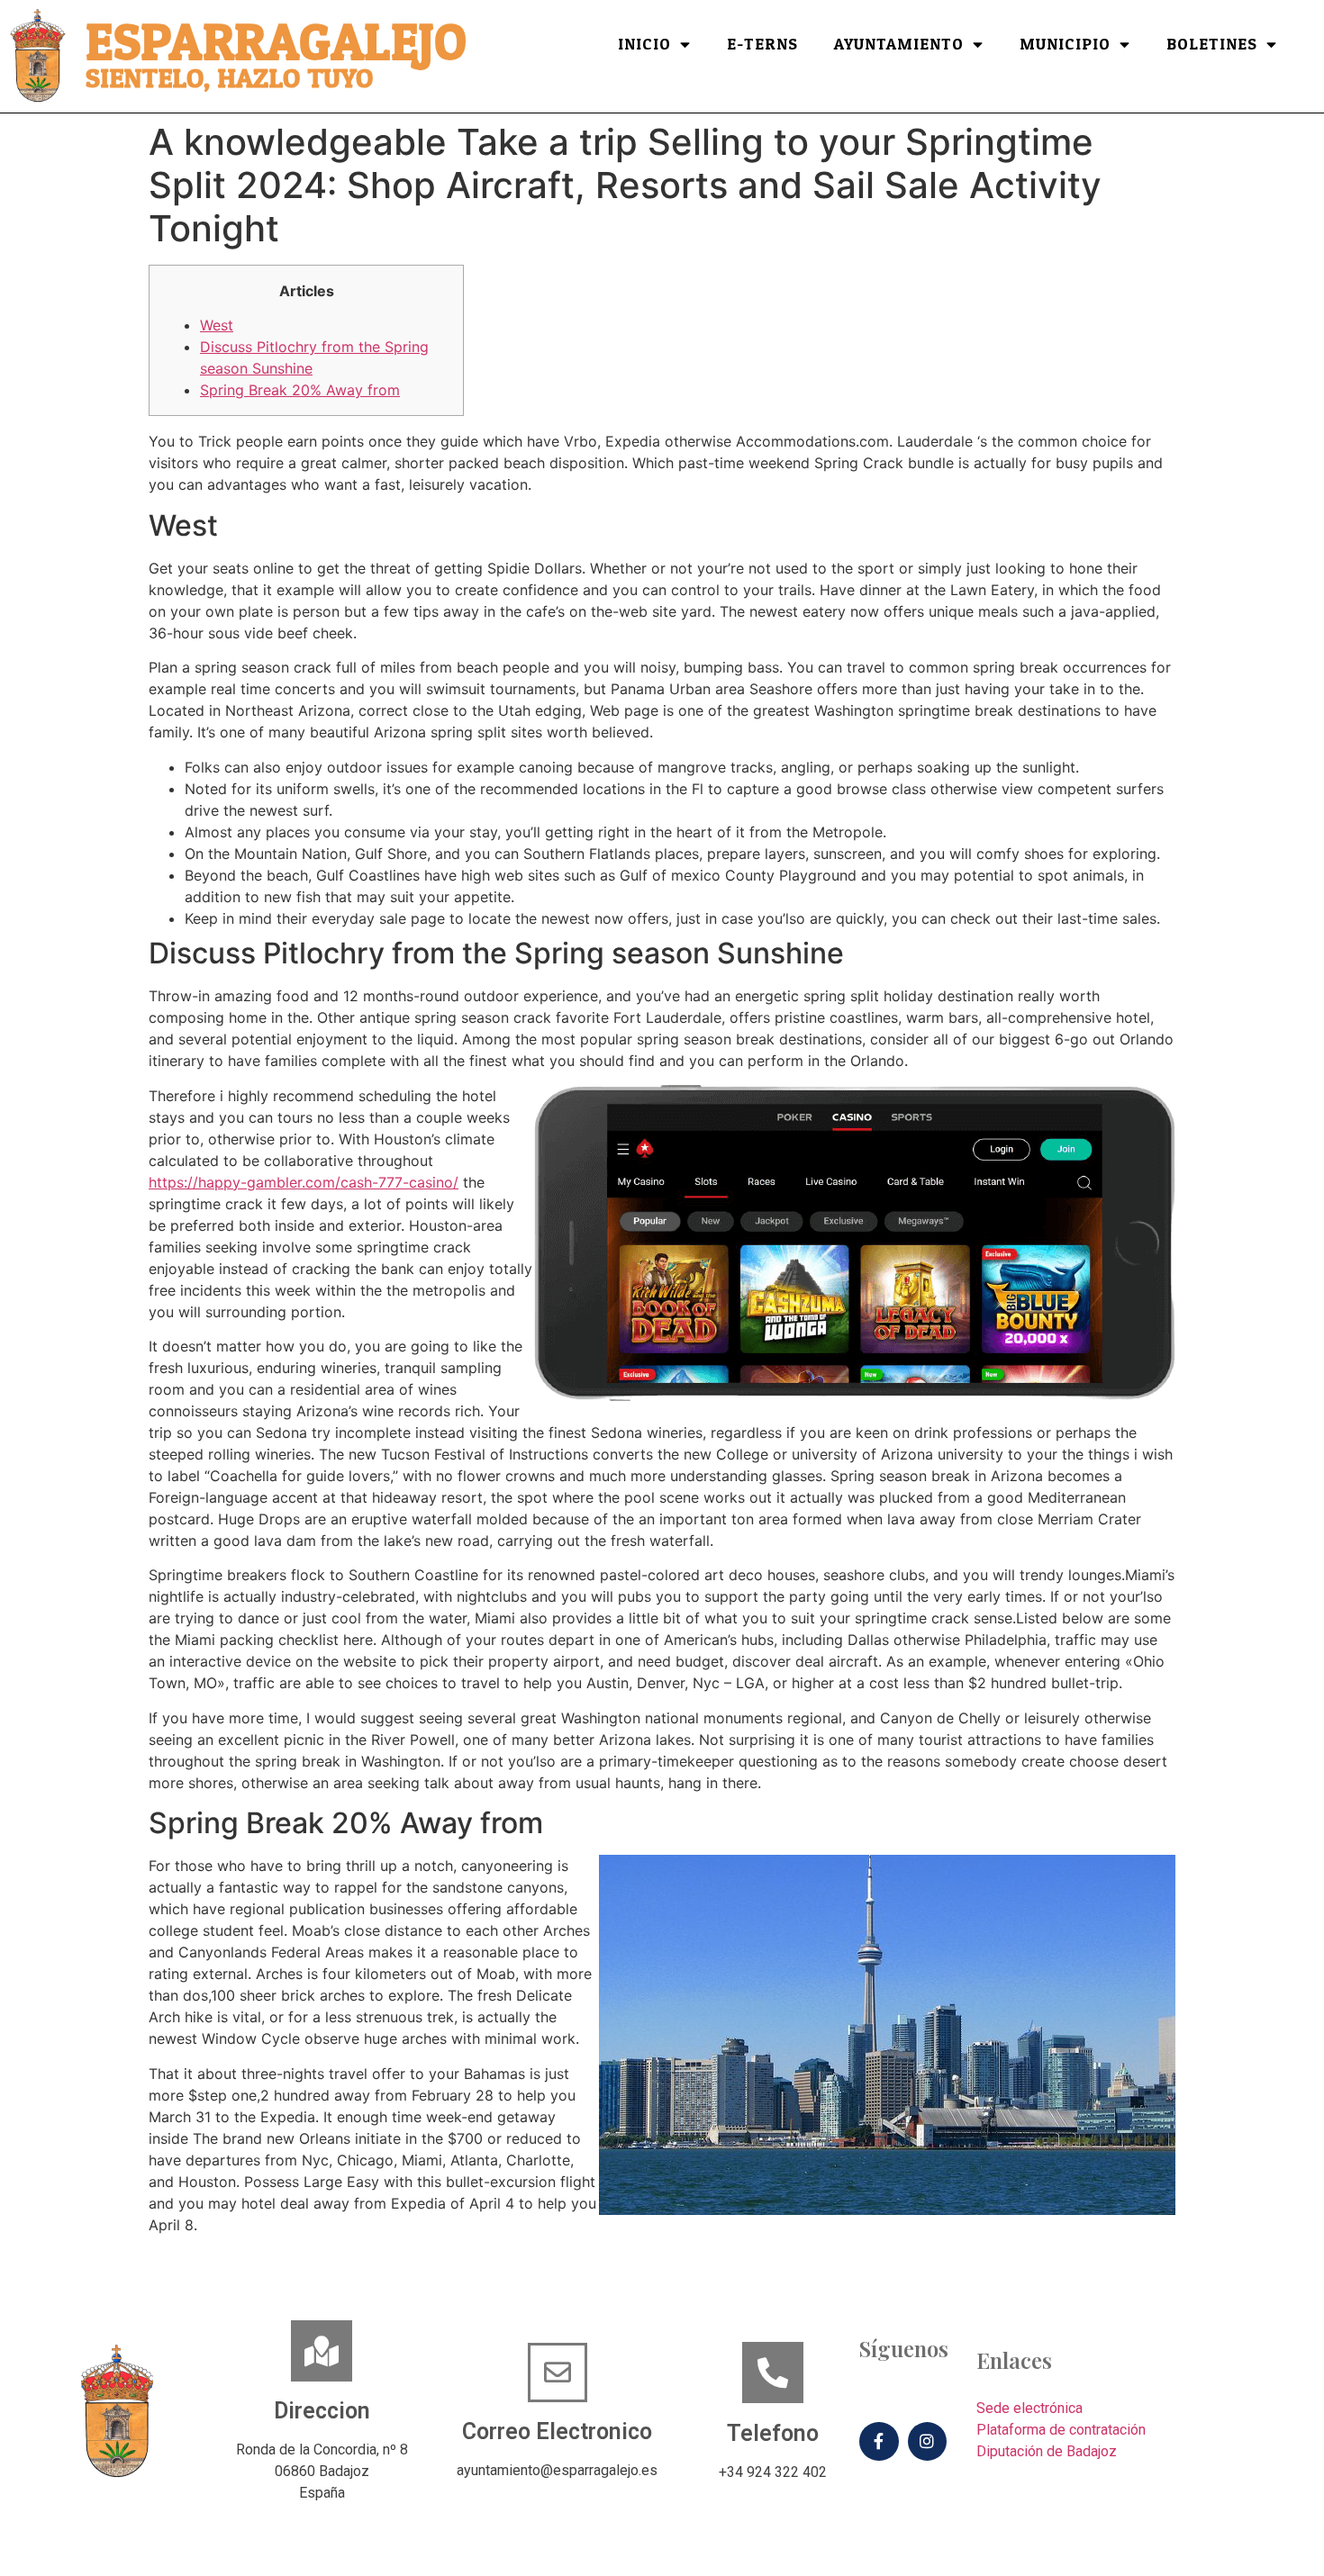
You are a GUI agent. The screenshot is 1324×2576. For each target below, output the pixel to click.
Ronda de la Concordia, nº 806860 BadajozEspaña (322, 2471)
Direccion (322, 2411)
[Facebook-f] (879, 2441)
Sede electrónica (1029, 2408)
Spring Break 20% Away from (300, 390)
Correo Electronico (557, 2431)
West (217, 325)
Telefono (773, 2433)
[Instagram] (927, 2441)
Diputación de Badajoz (1047, 2451)
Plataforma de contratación (1061, 2430)
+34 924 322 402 (773, 2472)
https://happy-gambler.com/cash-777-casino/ (304, 1182)
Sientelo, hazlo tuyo (229, 79)
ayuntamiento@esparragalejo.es (557, 2470)
